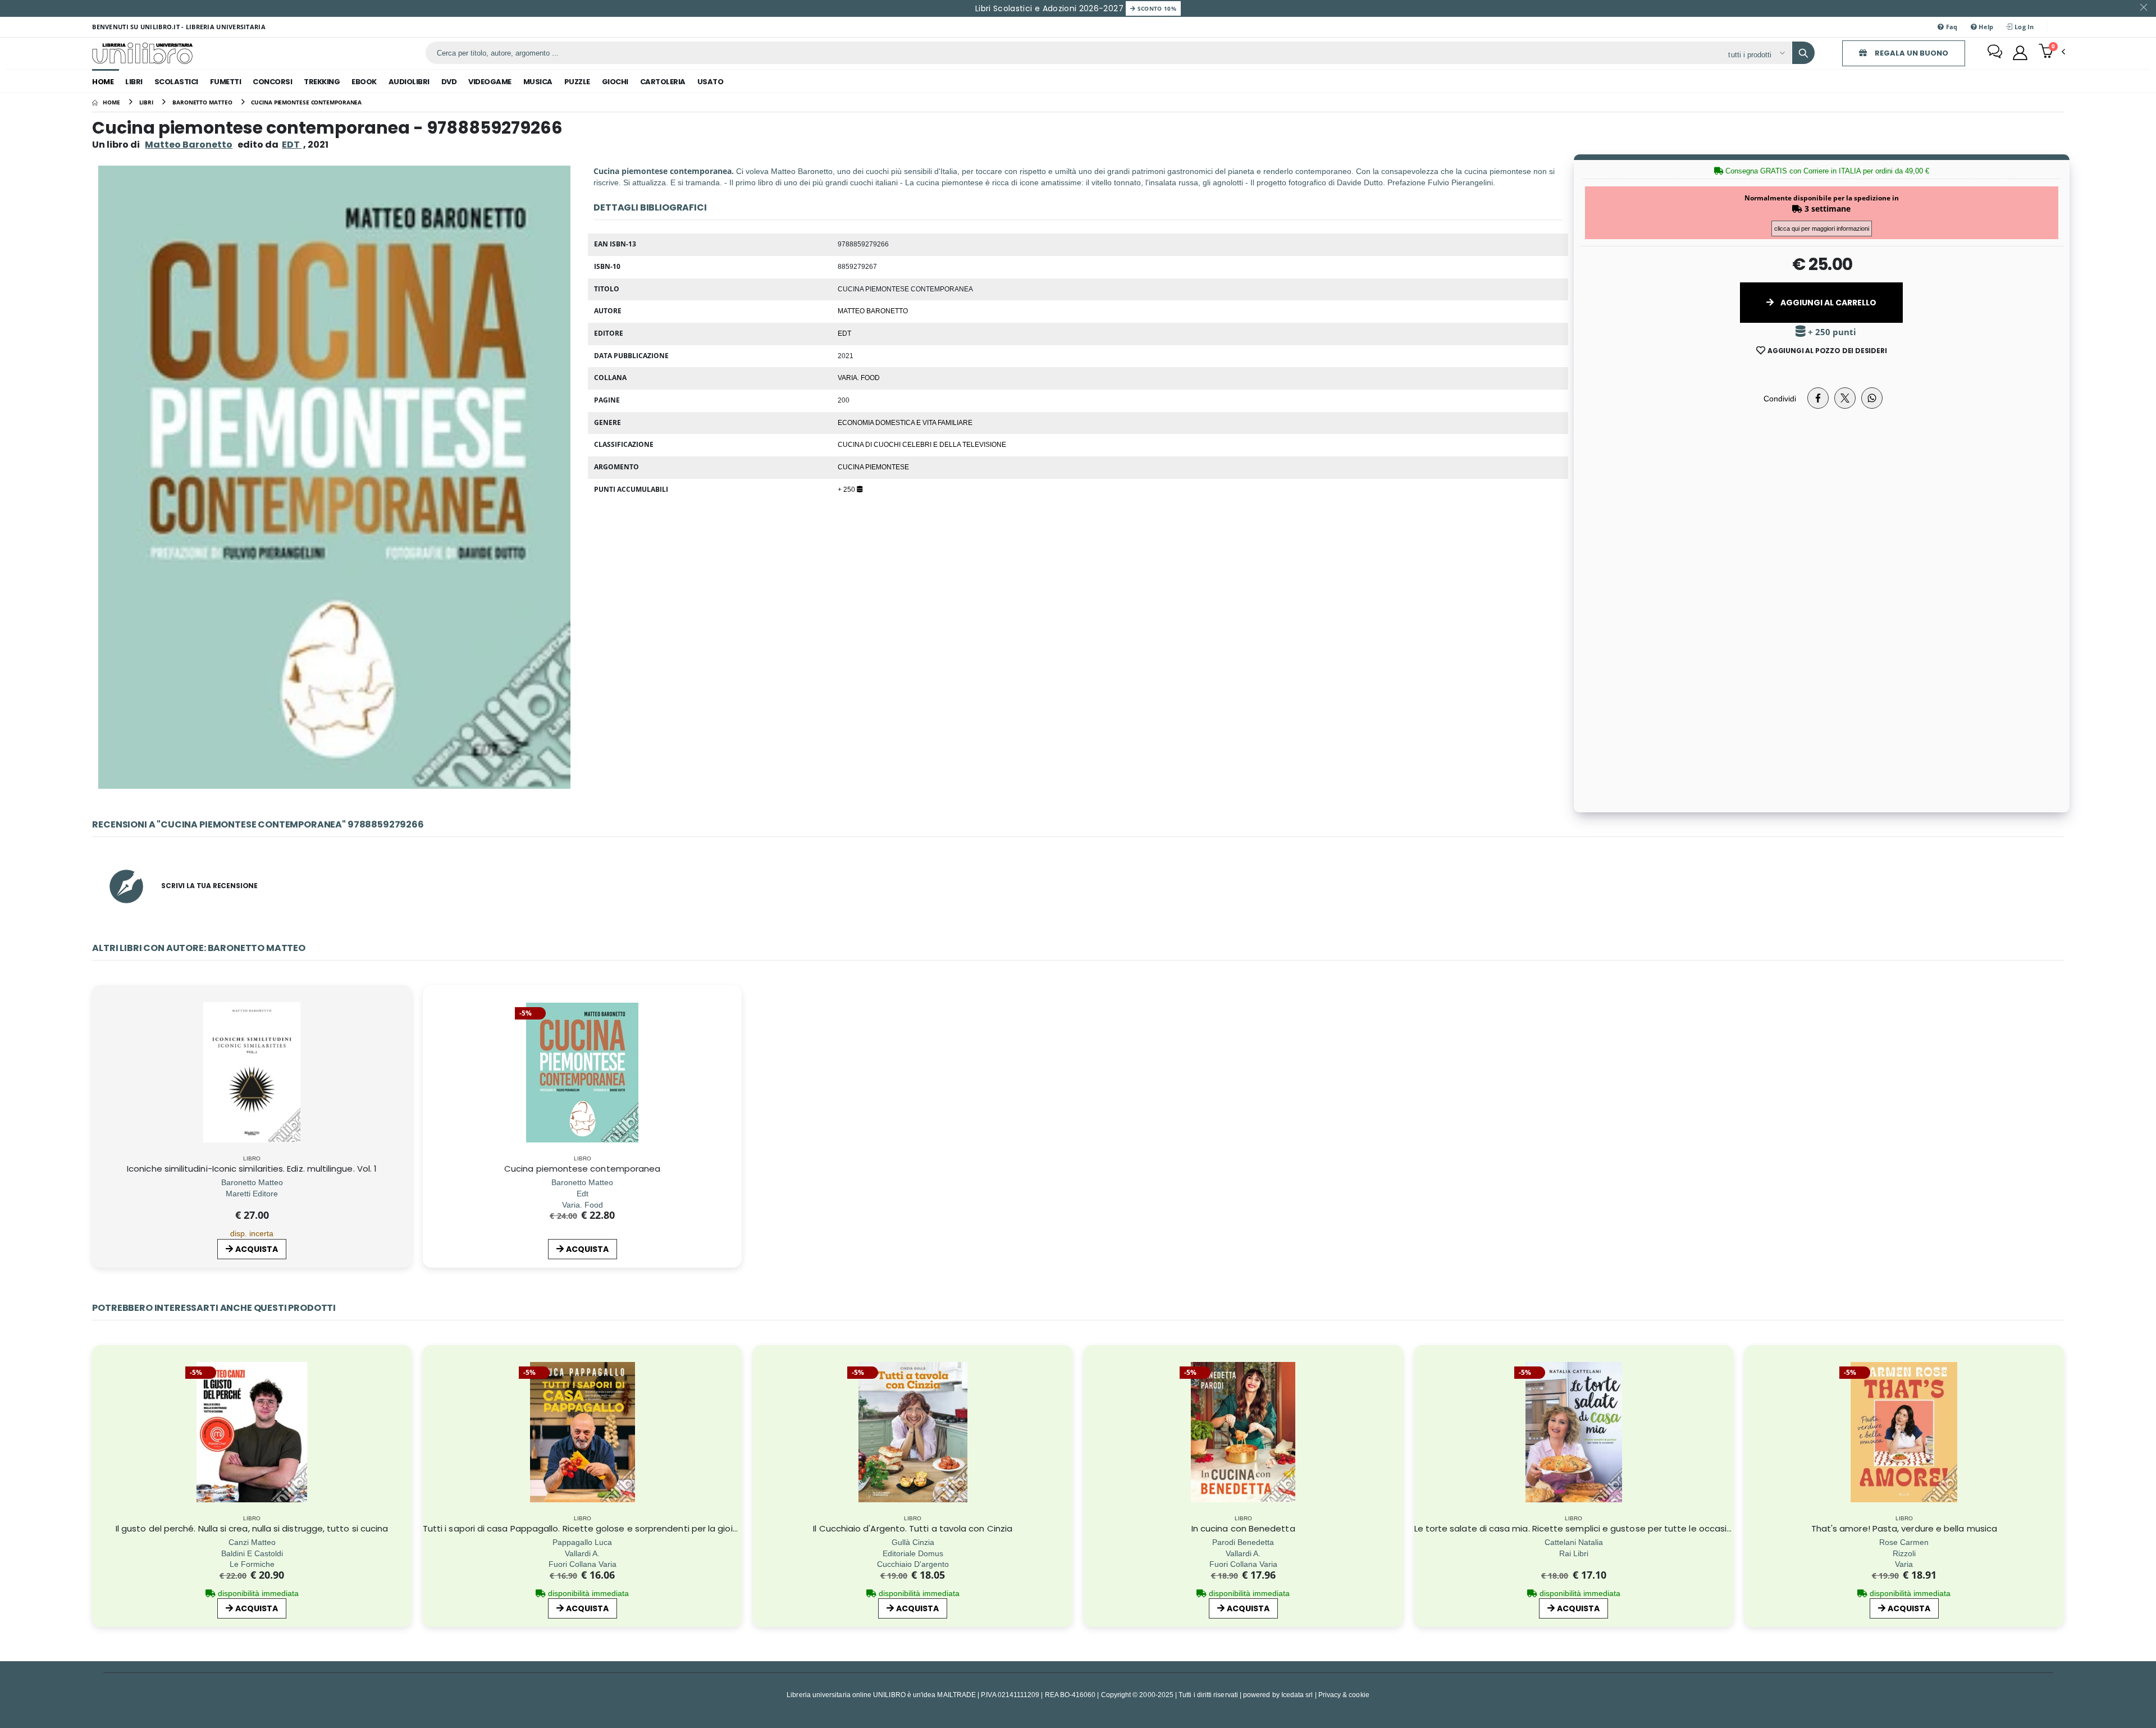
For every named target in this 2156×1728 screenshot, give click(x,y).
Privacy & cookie (1344, 1695)
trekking (322, 82)
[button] (2052, 52)
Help (1985, 27)
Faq (1951, 27)
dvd (449, 82)
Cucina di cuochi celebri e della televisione (922, 444)
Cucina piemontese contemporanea (582, 1169)
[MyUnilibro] (2020, 53)
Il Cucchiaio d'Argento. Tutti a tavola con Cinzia (913, 1528)
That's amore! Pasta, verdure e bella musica (1904, 1528)
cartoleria (663, 82)
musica (538, 82)
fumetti (226, 82)
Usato (711, 82)
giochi (615, 82)
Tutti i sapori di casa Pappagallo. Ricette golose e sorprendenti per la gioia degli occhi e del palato (631, 1528)
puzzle (577, 82)
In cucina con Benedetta (1243, 1528)
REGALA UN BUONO (1911, 53)
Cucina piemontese (873, 467)
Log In (2023, 27)
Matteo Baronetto (189, 145)
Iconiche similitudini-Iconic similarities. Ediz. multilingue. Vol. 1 (252, 1169)
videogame (490, 82)
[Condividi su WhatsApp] (1872, 398)
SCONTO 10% (1156, 8)
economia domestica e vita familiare (905, 422)
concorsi (272, 82)
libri (134, 82)
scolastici (176, 82)
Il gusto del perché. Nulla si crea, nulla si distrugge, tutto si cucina (252, 1528)
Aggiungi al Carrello (1828, 303)
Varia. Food (859, 377)
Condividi (1780, 398)
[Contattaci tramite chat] (1995, 53)
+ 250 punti (1831, 332)
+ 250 (847, 489)
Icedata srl (1297, 1695)
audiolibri (409, 82)
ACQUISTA (257, 1249)
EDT (844, 333)
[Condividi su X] (1845, 398)
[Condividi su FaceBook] (1818, 398)
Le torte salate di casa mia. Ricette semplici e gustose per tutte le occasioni (1577, 1528)
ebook (364, 82)
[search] (1803, 53)
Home (103, 82)
